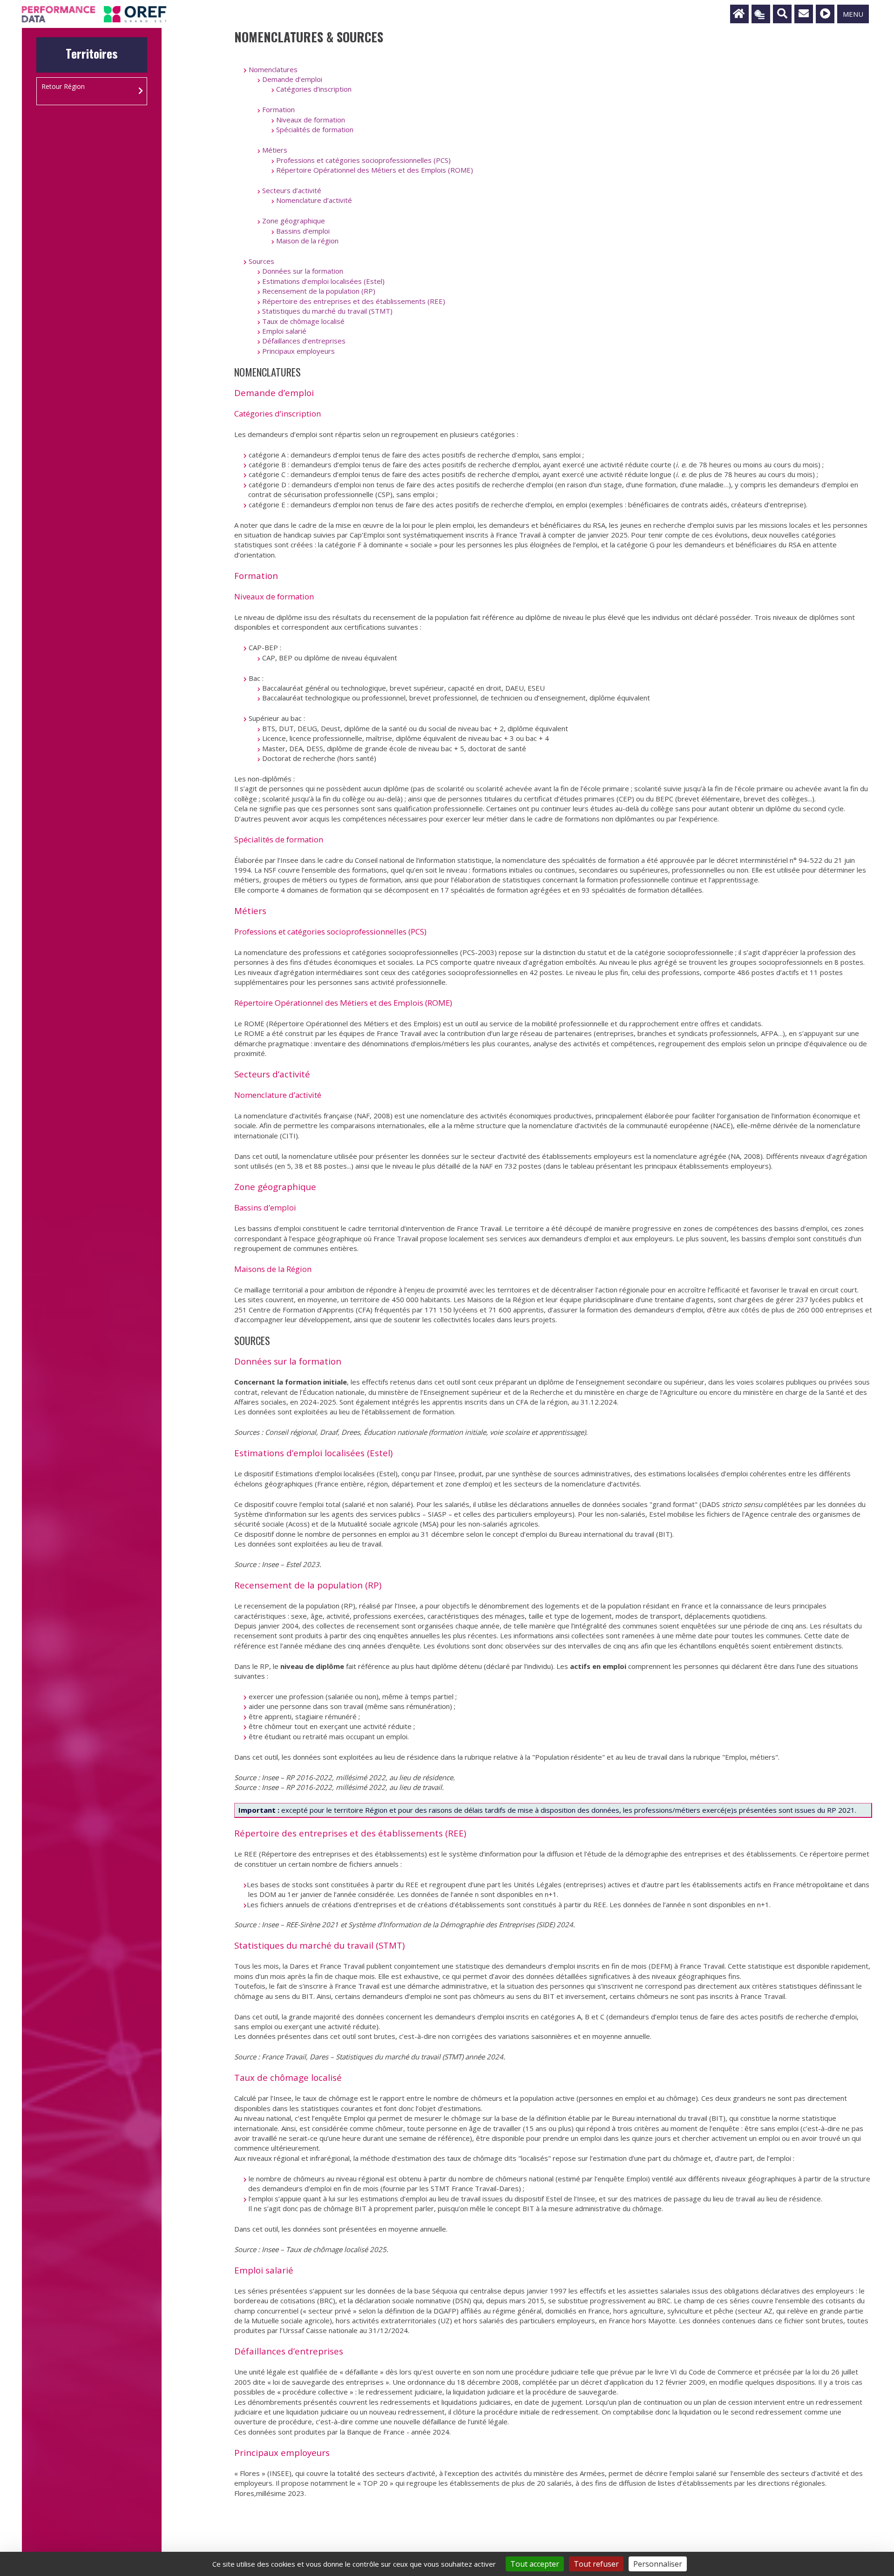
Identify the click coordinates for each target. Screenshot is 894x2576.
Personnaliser (658, 2564)
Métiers (275, 150)
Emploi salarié (284, 331)
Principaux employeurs (298, 351)
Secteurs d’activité (292, 190)
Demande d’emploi (292, 79)
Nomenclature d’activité (314, 200)
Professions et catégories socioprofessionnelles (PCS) (363, 160)
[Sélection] (761, 14)
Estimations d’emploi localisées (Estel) (323, 281)
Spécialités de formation (315, 129)
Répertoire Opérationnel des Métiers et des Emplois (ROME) (375, 170)
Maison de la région (307, 241)
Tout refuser (596, 2564)
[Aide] (825, 14)
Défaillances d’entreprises (304, 341)
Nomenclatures (273, 69)
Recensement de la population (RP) (319, 291)
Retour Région (63, 86)
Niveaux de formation (311, 120)
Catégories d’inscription (314, 89)
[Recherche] (782, 14)
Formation (278, 109)
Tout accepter (535, 2564)
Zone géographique (294, 221)
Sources (261, 261)
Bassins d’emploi (303, 231)
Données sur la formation (303, 271)
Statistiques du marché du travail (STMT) (327, 311)
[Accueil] (739, 14)
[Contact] (804, 14)
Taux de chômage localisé (303, 321)
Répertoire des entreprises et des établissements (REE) (354, 301)
